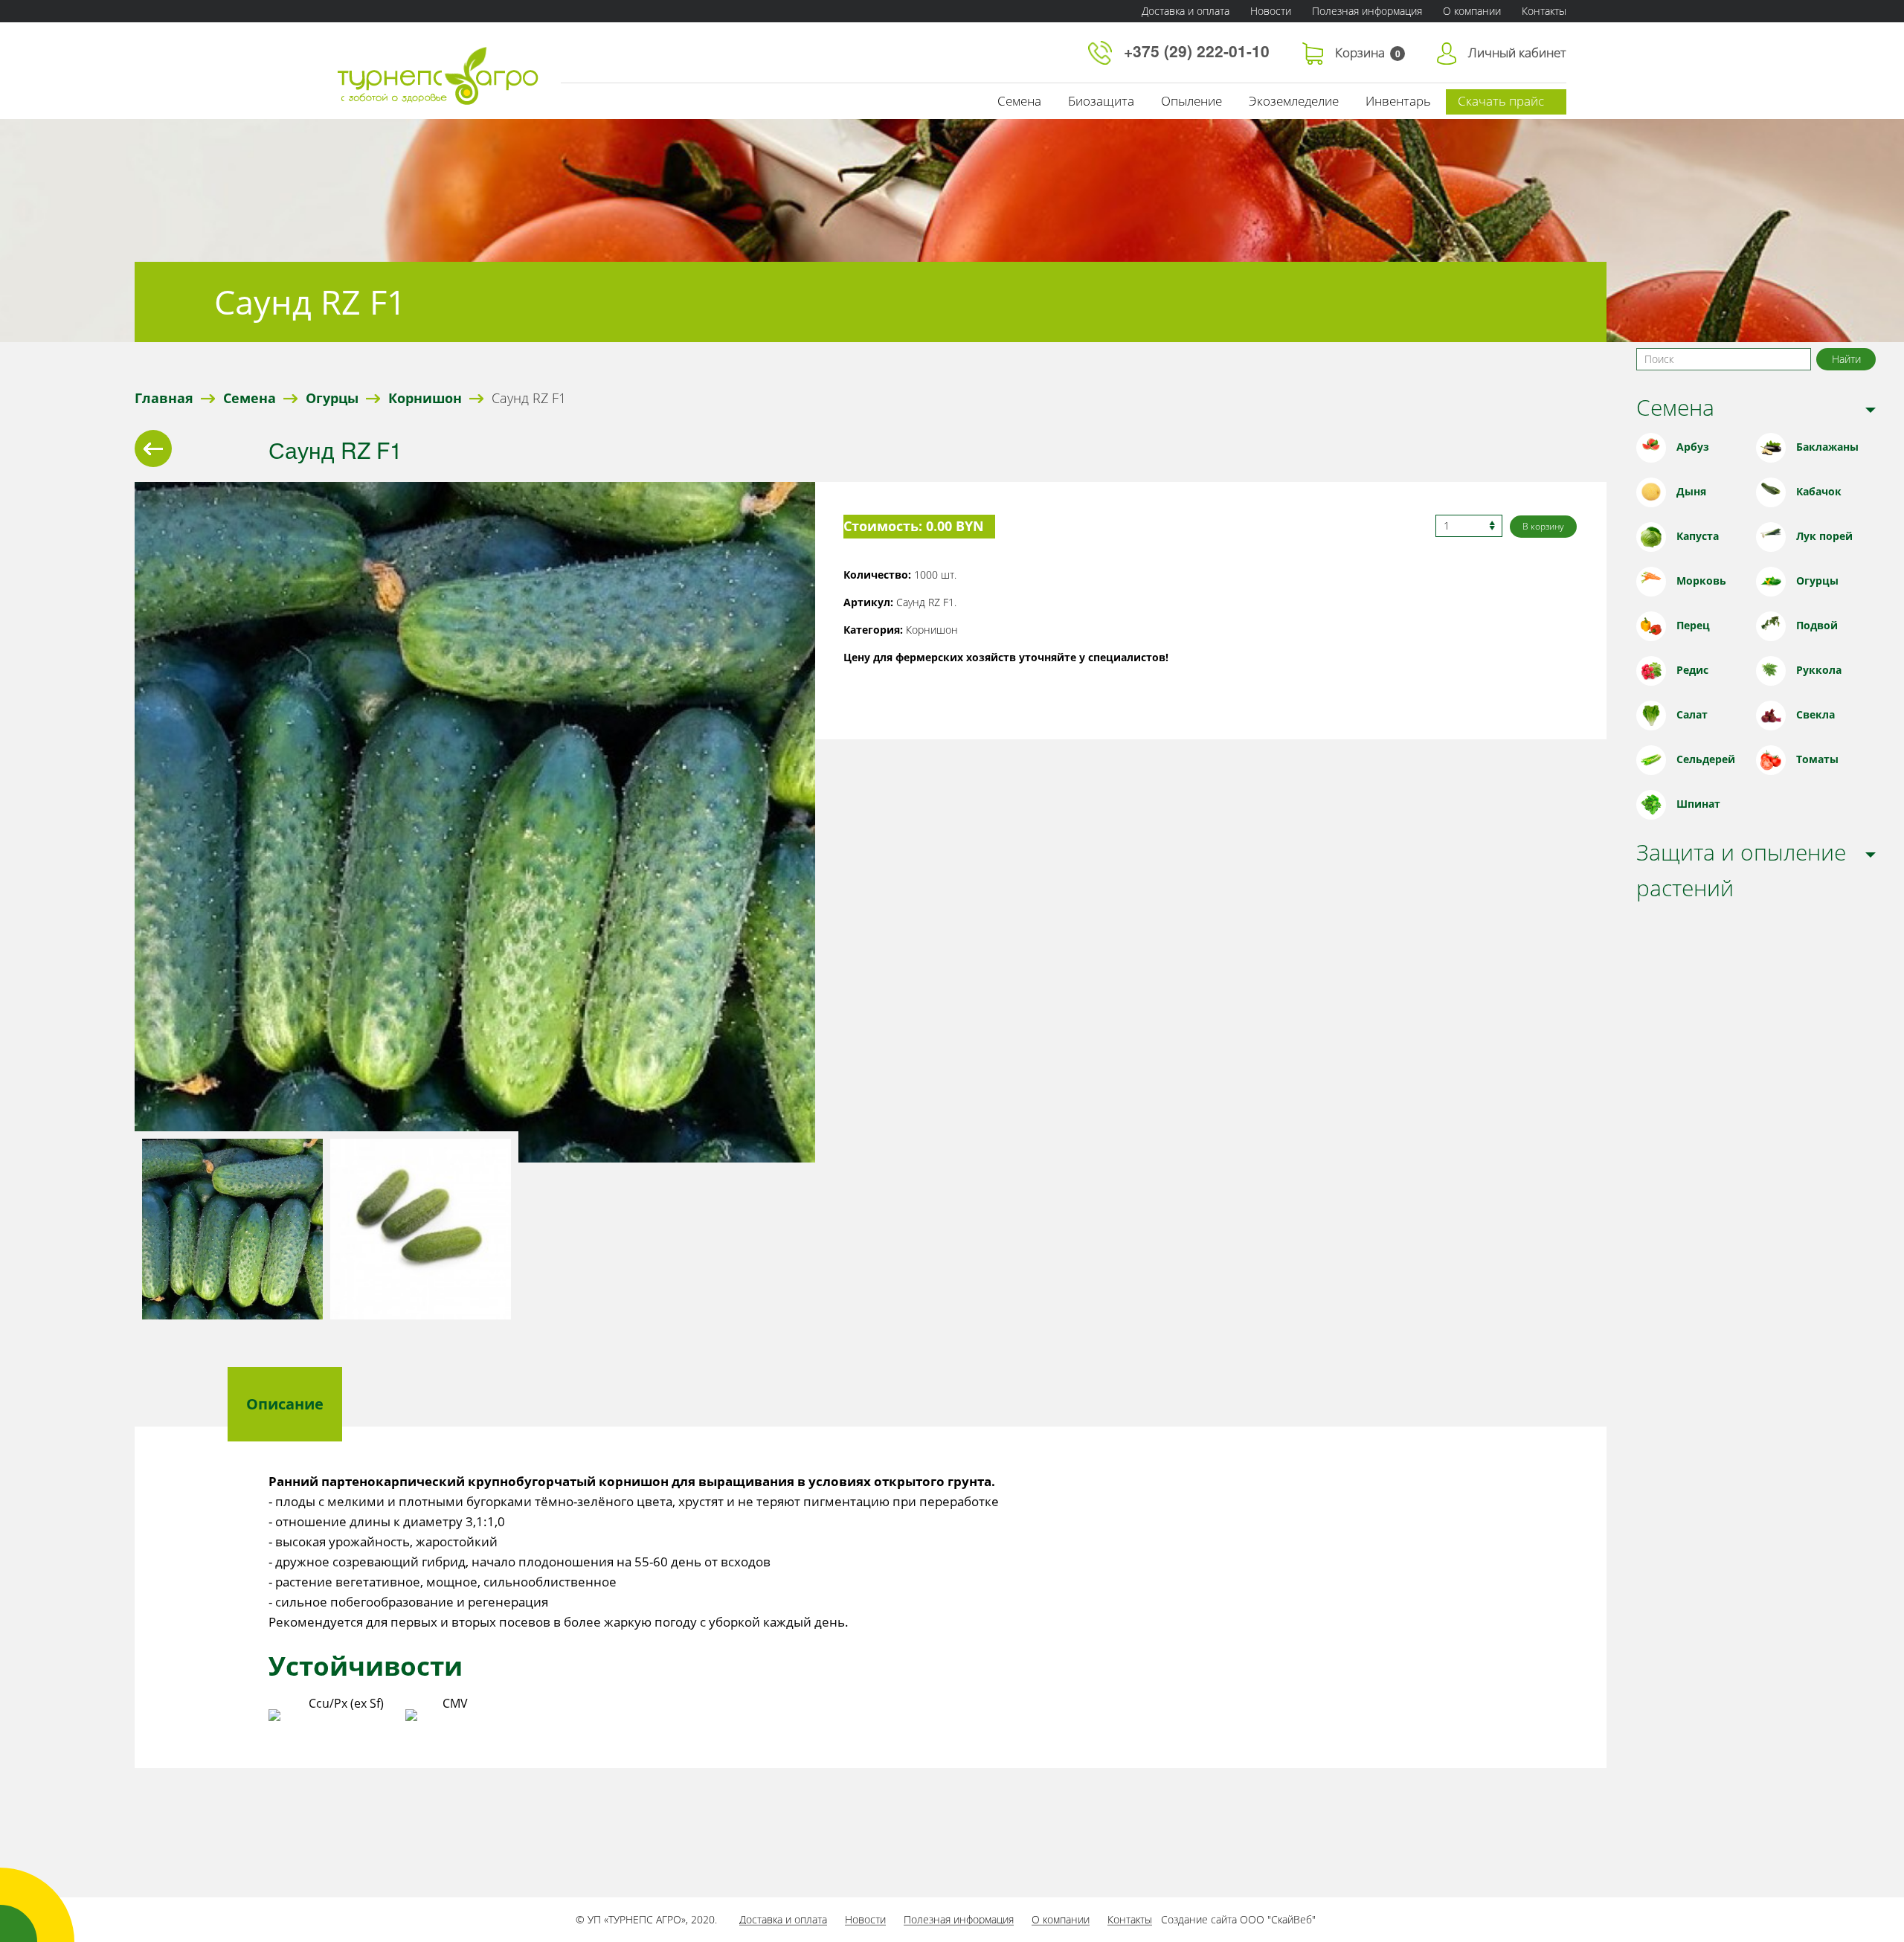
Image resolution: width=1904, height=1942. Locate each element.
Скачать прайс (1501, 101)
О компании (1472, 11)
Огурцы (332, 398)
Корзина (1368, 52)
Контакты (1544, 11)
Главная (164, 398)
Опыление (1191, 101)
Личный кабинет (1517, 52)
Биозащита (1101, 101)
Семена (1019, 101)
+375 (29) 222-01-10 (1199, 51)
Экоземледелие (1294, 101)
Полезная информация (1367, 11)
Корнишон (425, 398)
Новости (1271, 11)
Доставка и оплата (1186, 11)
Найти (1846, 359)
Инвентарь (1398, 101)
